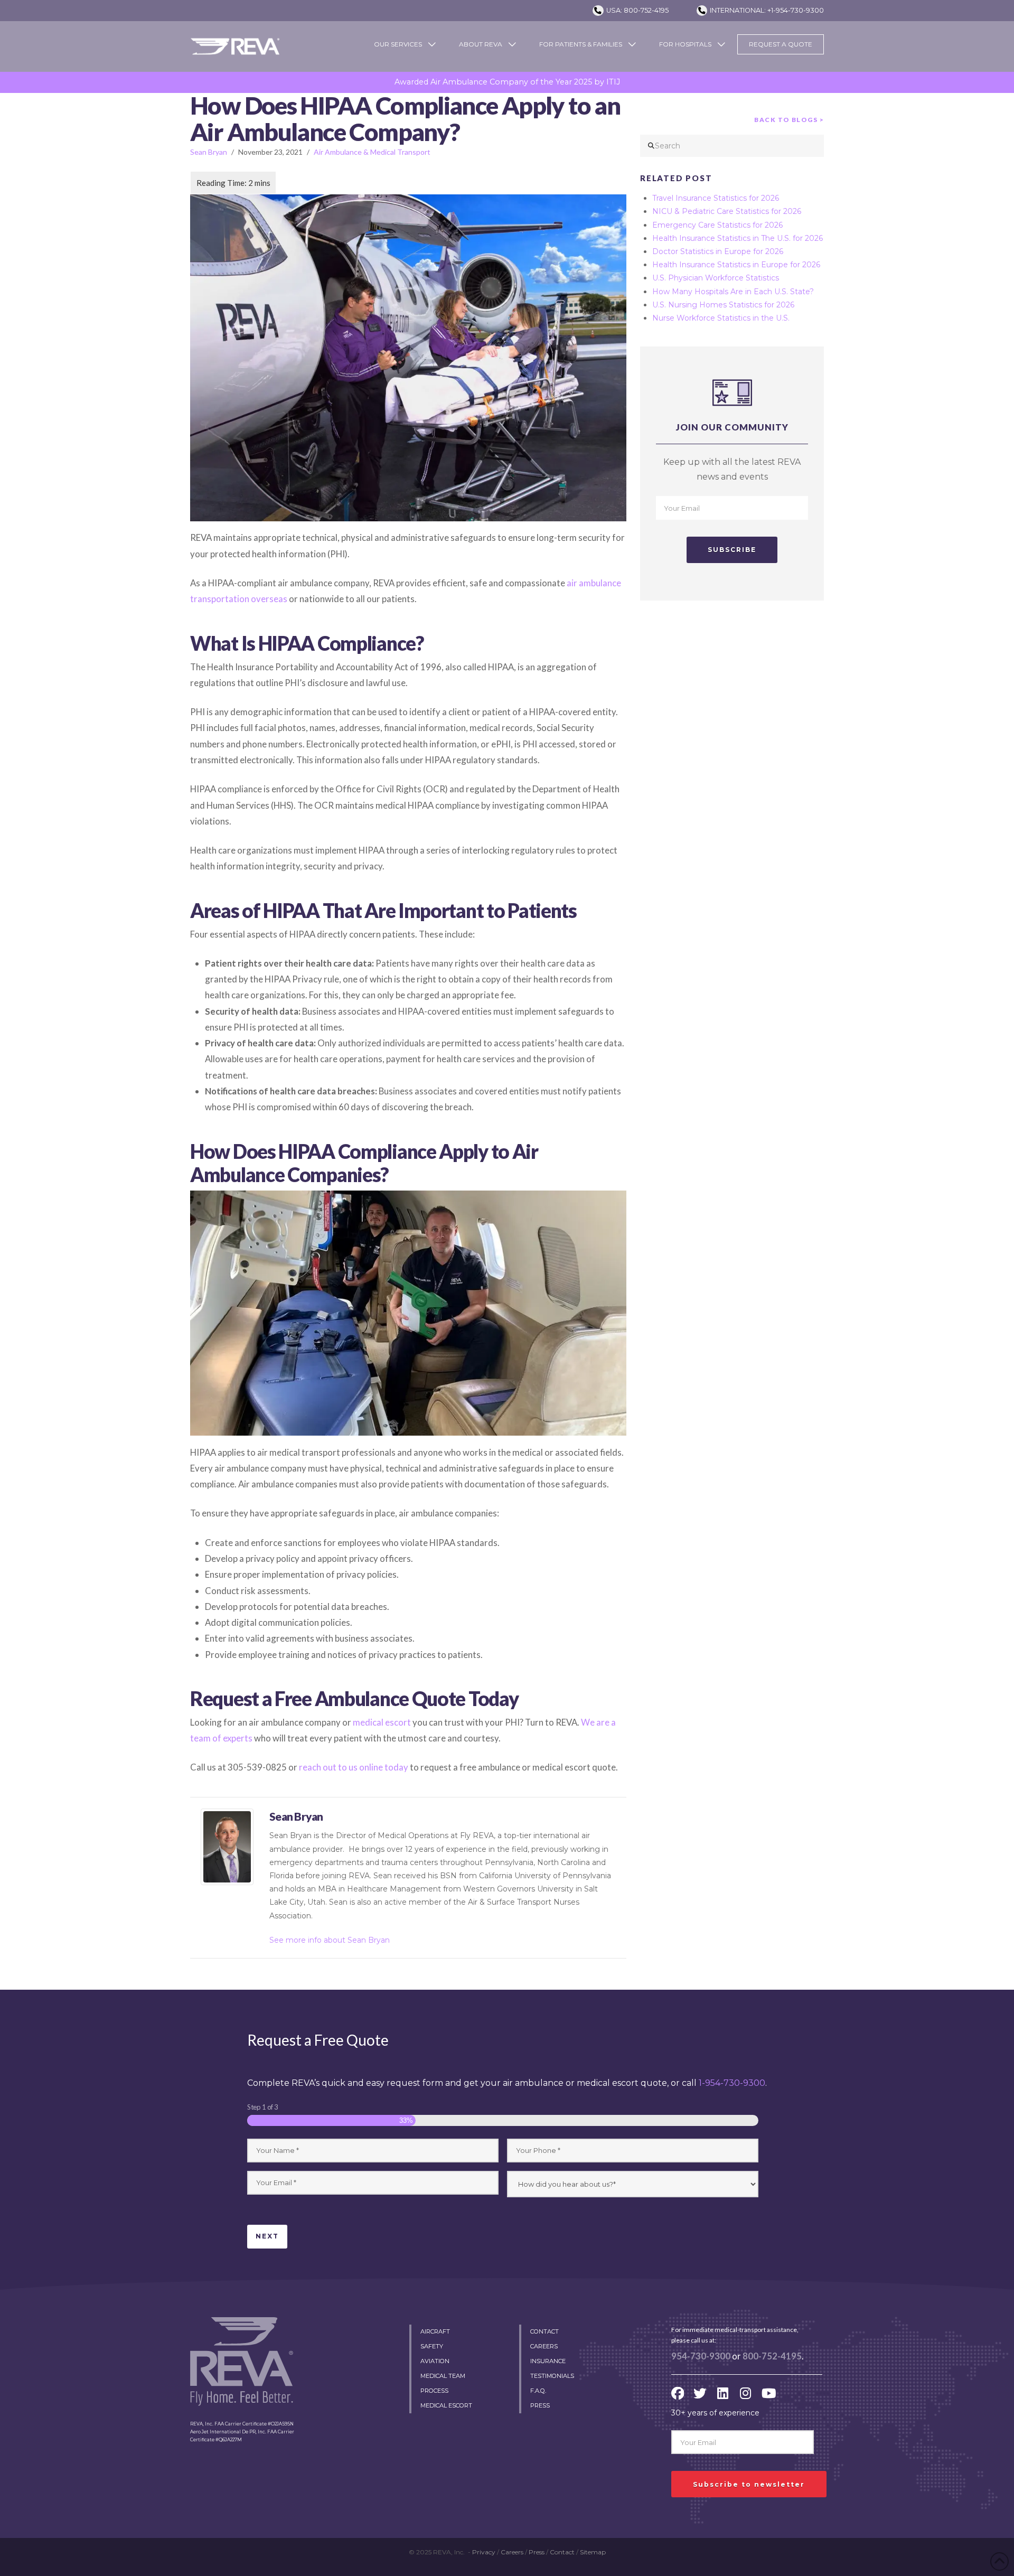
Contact (562, 2552)
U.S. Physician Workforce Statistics (716, 278)
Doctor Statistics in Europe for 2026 (718, 251)
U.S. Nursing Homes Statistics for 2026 (723, 305)
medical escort (382, 1722)
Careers (512, 2552)
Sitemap (593, 2552)
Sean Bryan (209, 152)
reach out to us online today (354, 1767)
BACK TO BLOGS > (789, 120)
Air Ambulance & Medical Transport (372, 152)
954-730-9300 (701, 2356)
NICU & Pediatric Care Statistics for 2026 (727, 211)
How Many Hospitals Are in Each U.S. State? (733, 292)
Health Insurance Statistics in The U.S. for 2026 (738, 238)
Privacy (484, 2552)
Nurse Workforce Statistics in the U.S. (721, 318)
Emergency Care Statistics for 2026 (717, 225)
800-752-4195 (772, 2356)
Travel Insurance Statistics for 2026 (716, 198)
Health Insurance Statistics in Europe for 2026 (736, 265)
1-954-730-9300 (732, 2083)
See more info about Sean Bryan (330, 1940)
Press (537, 2552)
